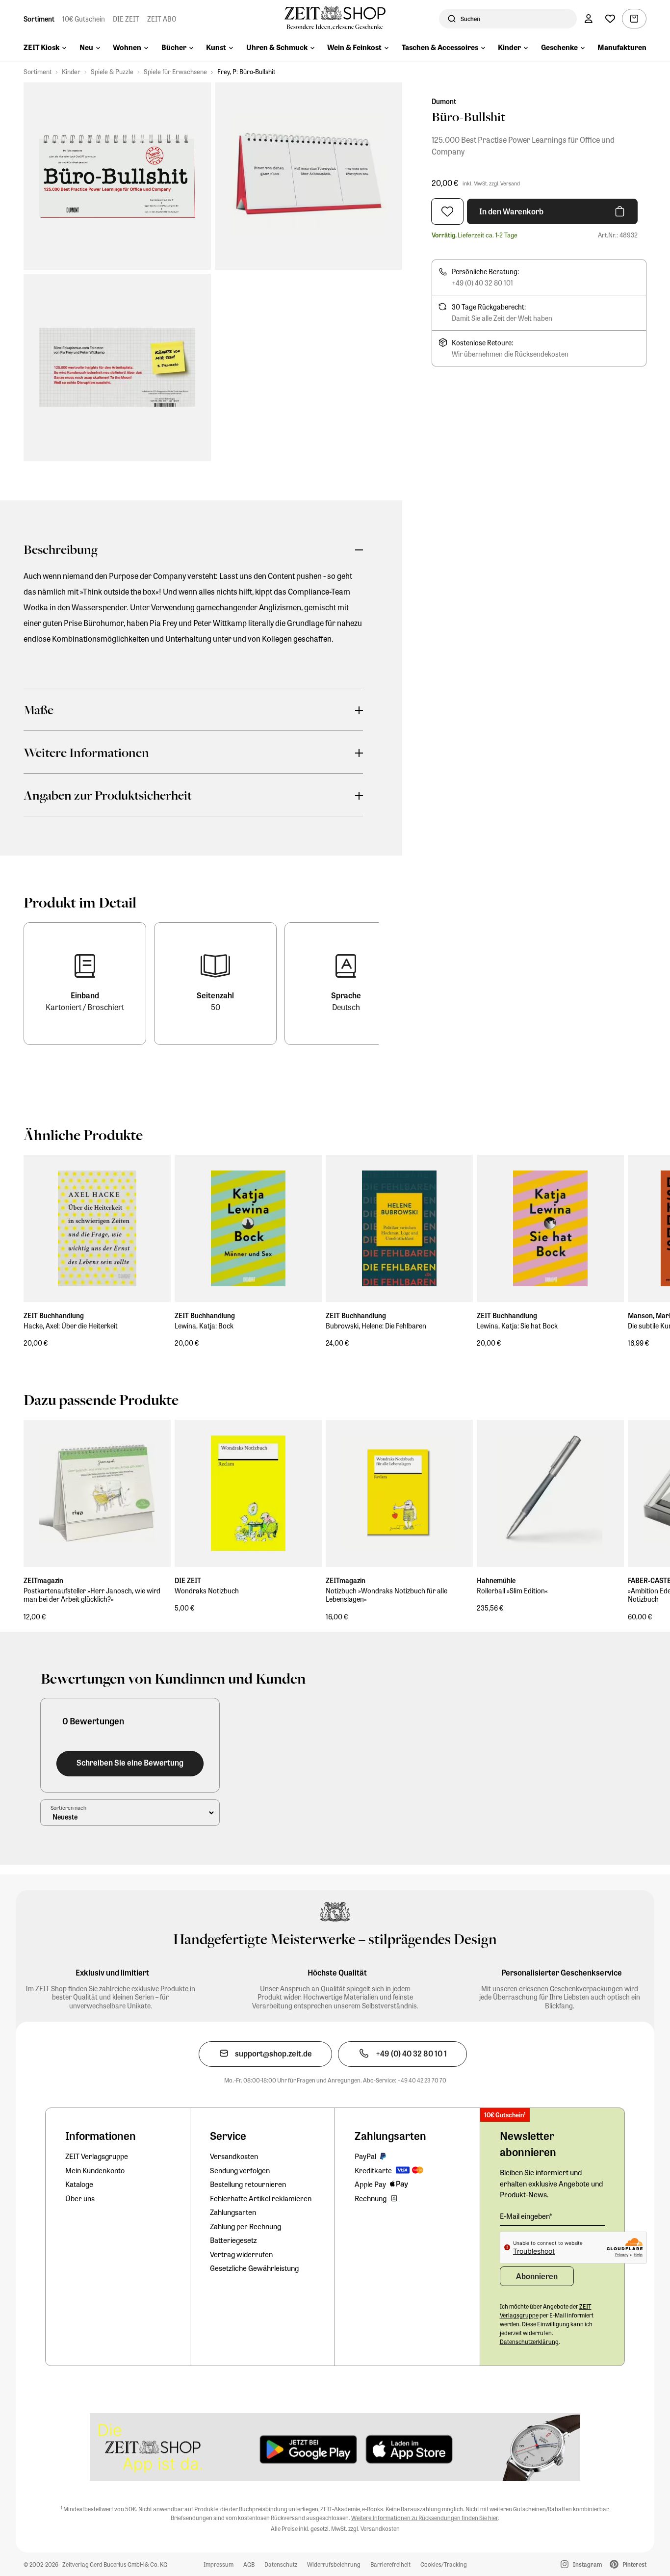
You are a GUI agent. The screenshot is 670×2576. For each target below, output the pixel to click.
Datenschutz (281, 2564)
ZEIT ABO (162, 19)
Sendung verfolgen (240, 2170)
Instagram (587, 2564)
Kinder (71, 71)
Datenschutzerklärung (529, 2342)
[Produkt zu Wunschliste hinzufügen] (447, 211)
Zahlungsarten (233, 2212)
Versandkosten (234, 2156)
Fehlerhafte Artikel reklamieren (261, 2198)
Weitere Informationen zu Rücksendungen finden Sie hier (425, 2518)
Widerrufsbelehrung (334, 2564)
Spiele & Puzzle (112, 71)
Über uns (80, 2198)
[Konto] (589, 19)
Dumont (444, 101)
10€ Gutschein (84, 19)
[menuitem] (45, 48)
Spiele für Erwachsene (175, 71)
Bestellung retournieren (248, 2184)
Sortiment (39, 19)
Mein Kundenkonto (95, 2170)
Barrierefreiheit (390, 2564)
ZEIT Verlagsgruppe (97, 2156)
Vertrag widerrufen (241, 2254)
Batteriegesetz (233, 2240)
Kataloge (79, 2184)
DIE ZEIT (126, 19)
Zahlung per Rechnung (245, 2226)
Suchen (470, 19)
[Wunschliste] (610, 19)
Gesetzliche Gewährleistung (254, 2268)
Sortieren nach (68, 1807)
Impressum (219, 2564)
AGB (249, 2564)
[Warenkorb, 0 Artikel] (634, 19)
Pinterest (634, 2564)
